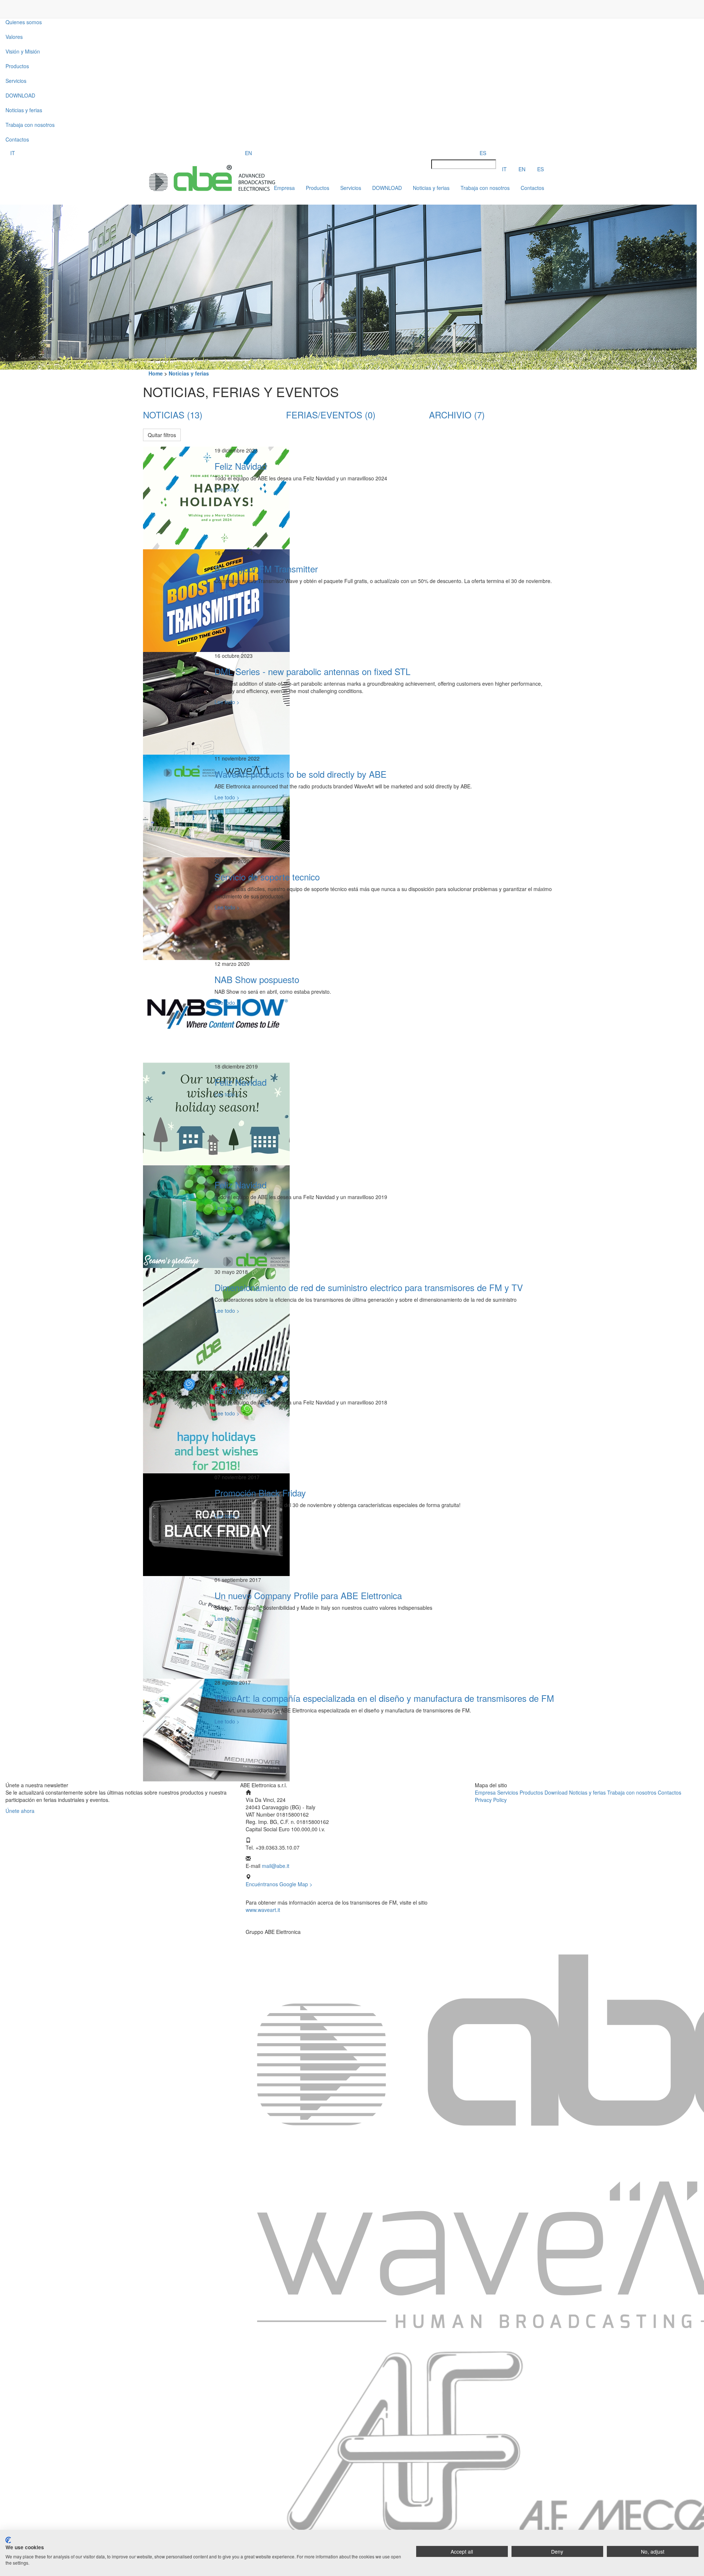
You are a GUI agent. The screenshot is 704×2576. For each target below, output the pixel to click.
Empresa (486, 1792)
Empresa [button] (284, 188)
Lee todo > (227, 489)
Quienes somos (24, 22)
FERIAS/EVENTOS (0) (331, 415)
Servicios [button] (16, 81)
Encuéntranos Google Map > (279, 1884)
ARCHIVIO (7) (457, 415)
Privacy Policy (491, 1800)
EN (248, 153)
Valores (14, 37)
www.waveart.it (263, 1910)
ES (483, 153)
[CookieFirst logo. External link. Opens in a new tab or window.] (8, 2540)
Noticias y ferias (24, 110)
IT (13, 153)
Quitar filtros (162, 435)
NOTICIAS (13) (173, 415)
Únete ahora (20, 1811)
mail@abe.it (276, 1866)
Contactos (17, 139)
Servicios (508, 1792)
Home (156, 373)
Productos (17, 66)
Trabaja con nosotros (30, 125)
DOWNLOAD (20, 95)
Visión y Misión (23, 51)
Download (556, 1792)
